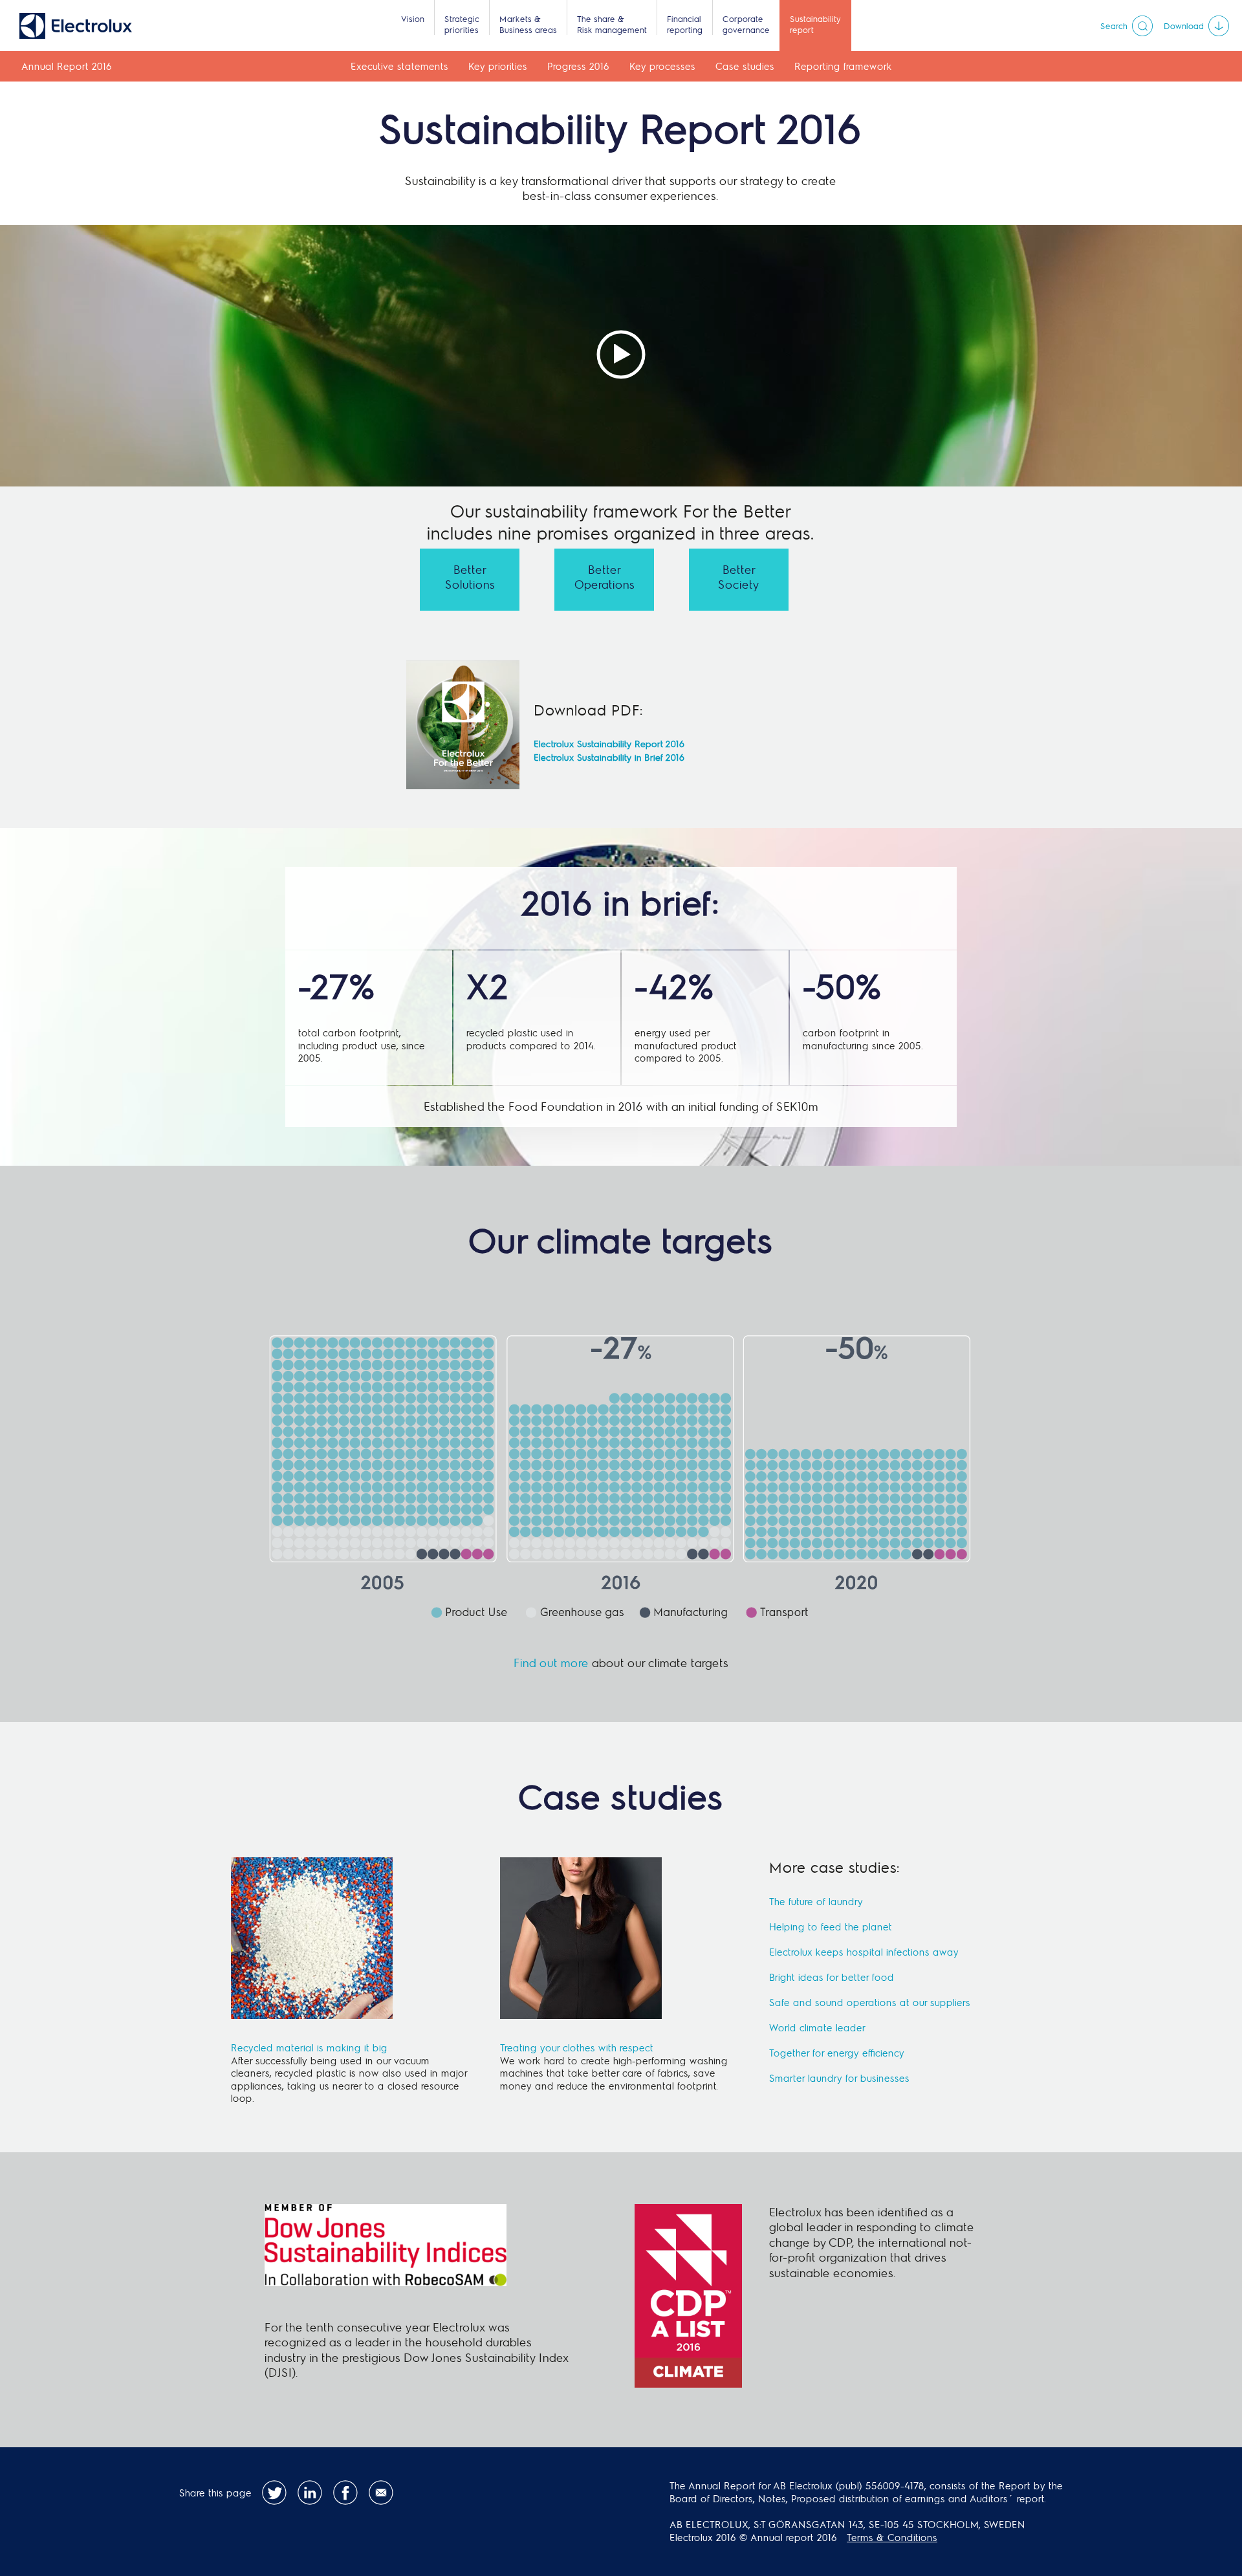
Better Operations (605, 576)
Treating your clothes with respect (577, 2047)
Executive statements (399, 66)
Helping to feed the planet (831, 1927)
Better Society (739, 576)
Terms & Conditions (892, 2537)
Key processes (662, 66)
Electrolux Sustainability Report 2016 (609, 744)
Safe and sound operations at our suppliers (870, 2002)
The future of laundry (816, 1901)
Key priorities (498, 66)
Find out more (551, 1662)
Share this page (215, 2493)
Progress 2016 (578, 66)
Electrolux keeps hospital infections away (864, 1952)
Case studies (745, 66)
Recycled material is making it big (309, 2047)
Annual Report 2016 (67, 66)
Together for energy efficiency (837, 2053)
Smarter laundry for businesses (839, 2078)
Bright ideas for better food (832, 1977)
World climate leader (817, 2027)
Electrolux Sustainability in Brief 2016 (609, 757)
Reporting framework (843, 66)
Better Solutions (470, 576)
